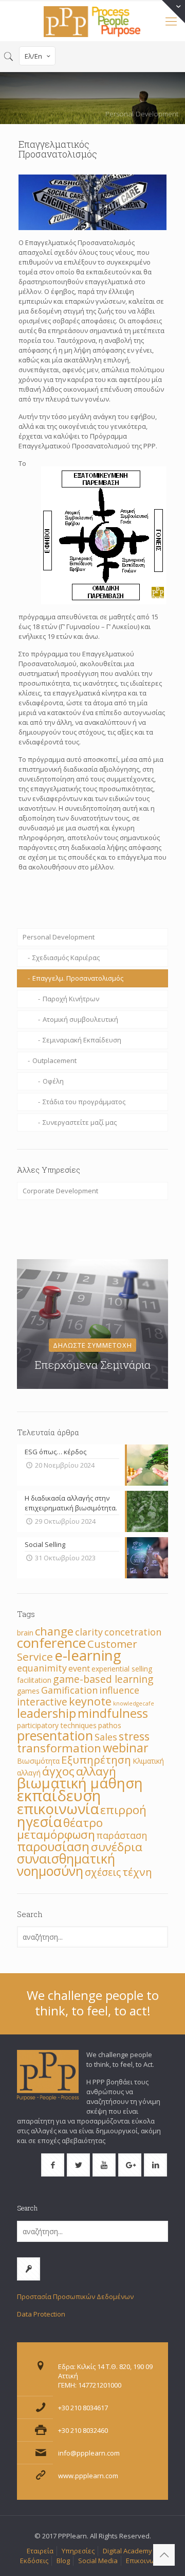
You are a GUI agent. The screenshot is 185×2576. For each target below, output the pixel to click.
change (54, 1631)
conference (51, 1643)
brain (25, 1633)
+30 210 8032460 (83, 2430)
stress (134, 1736)
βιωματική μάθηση (80, 1783)
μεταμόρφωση (56, 1834)
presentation (55, 1735)
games (28, 1691)
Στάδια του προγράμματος (84, 1102)
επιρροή (123, 1810)
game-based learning (103, 1679)
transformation (59, 1748)
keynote (90, 1701)
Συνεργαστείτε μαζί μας (80, 1122)
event (79, 1668)
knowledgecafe (134, 1703)
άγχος (58, 1771)
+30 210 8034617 (83, 2408)
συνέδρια (117, 1847)
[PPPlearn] (92, 21)
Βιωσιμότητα (38, 1761)
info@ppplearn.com (89, 2453)
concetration (133, 1632)
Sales (106, 1737)
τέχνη (137, 1872)
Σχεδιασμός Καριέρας (66, 958)
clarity (89, 1632)
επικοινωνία (58, 1808)
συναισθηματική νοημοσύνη (66, 1865)
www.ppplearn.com (88, 2476)
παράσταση (122, 1835)
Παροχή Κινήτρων (71, 999)
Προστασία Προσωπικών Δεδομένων (75, 2296)
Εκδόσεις (34, 2561)
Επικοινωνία (145, 2561)
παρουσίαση (53, 1846)
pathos (110, 1725)
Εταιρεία (40, 2551)
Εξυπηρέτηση (96, 1760)
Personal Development (59, 937)
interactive (42, 1702)
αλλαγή (96, 1771)
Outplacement (54, 1060)
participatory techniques (57, 1725)
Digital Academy (127, 2551)
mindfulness (113, 1713)
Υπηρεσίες (78, 2551)
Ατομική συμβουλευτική (80, 1019)
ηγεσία (39, 1822)
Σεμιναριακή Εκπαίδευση (82, 1040)
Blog (63, 2561)
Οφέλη (53, 1081)
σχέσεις (103, 1872)
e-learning (88, 1655)
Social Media (98, 2561)
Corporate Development (60, 1191)
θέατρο (83, 1823)
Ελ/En (33, 56)
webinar (126, 1748)
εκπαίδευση (59, 1796)
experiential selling (122, 1669)
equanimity (42, 1668)
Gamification (69, 1690)
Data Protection (41, 2314)
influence (119, 1690)
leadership (47, 1713)
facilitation (34, 1680)
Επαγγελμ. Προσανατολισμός (78, 978)
